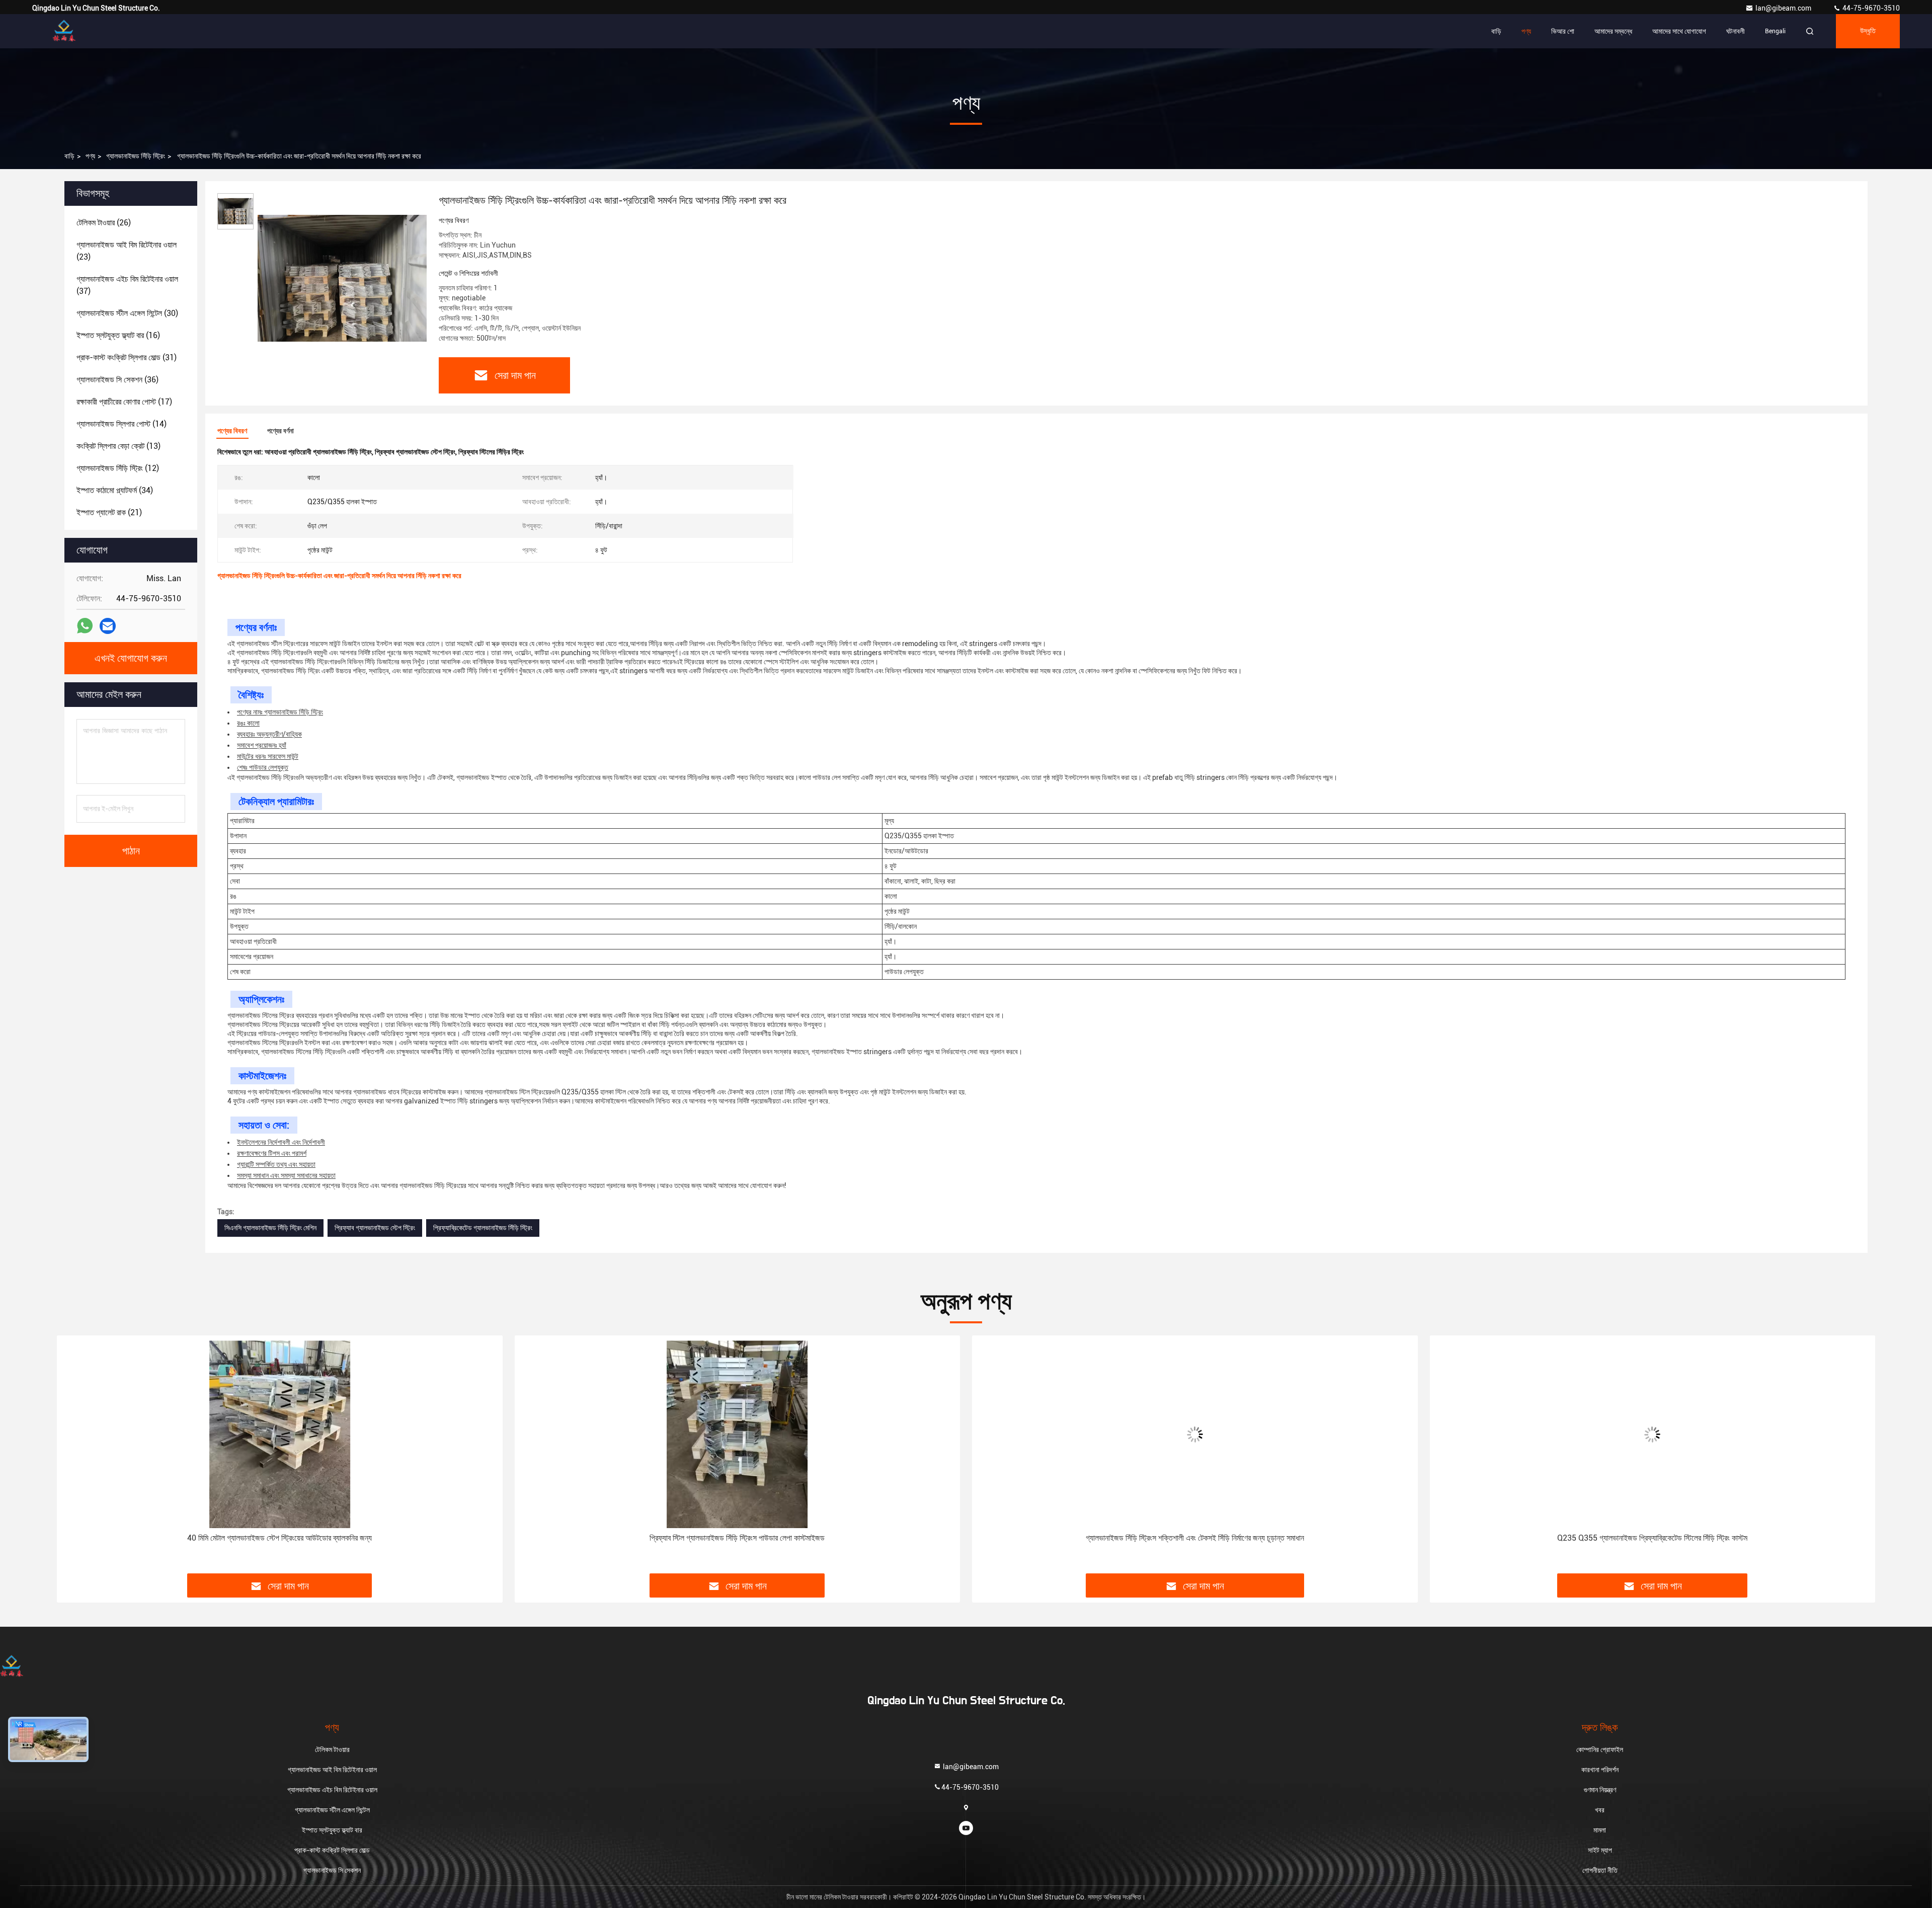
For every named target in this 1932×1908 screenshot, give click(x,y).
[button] (75, 1458)
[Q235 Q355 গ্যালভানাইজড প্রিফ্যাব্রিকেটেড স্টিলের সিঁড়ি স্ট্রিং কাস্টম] (1195, 1434)
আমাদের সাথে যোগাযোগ (1679, 31)
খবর (1600, 1810)
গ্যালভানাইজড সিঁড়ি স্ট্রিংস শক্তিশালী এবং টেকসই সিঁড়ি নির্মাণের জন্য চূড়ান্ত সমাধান (737, 1538)
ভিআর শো (1563, 31)
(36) (117, 380)
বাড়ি (1496, 31)
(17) (124, 402)
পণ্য (1526, 31)
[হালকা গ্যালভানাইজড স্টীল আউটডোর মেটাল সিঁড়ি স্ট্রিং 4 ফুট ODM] (1653, 1434)
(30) (127, 313)
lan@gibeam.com (1784, 8)
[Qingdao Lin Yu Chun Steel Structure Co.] (64, 31)
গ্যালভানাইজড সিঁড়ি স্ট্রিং (136, 156)
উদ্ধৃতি (1868, 31)
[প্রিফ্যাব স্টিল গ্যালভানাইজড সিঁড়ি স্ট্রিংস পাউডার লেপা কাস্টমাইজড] (280, 1434)
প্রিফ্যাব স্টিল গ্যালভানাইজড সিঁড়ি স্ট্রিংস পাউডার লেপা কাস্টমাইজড (280, 1538)
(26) (104, 223)
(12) (118, 468)
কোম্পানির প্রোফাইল (1600, 1750)
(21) (109, 512)
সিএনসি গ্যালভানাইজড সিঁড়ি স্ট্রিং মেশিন (270, 1228)
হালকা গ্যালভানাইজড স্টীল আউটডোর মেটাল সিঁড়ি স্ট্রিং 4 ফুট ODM (1652, 1538)
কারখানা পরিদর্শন (1600, 1770)
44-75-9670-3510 (1870, 8)
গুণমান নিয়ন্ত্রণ (1600, 1790)
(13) (118, 446)
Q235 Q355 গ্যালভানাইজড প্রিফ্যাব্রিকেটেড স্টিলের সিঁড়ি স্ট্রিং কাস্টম (1195, 1538)
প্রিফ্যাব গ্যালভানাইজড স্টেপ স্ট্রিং (375, 1228)
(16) (118, 335)
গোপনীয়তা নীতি (1600, 1870)
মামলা (1600, 1830)
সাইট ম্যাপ (1600, 1850)
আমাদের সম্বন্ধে (1613, 31)
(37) (127, 285)
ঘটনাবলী (1736, 31)
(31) (127, 357)
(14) (122, 424)
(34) (115, 490)
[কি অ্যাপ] (85, 626)
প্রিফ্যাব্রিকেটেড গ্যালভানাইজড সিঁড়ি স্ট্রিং (483, 1228)
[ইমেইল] (108, 626)
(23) (127, 251)
